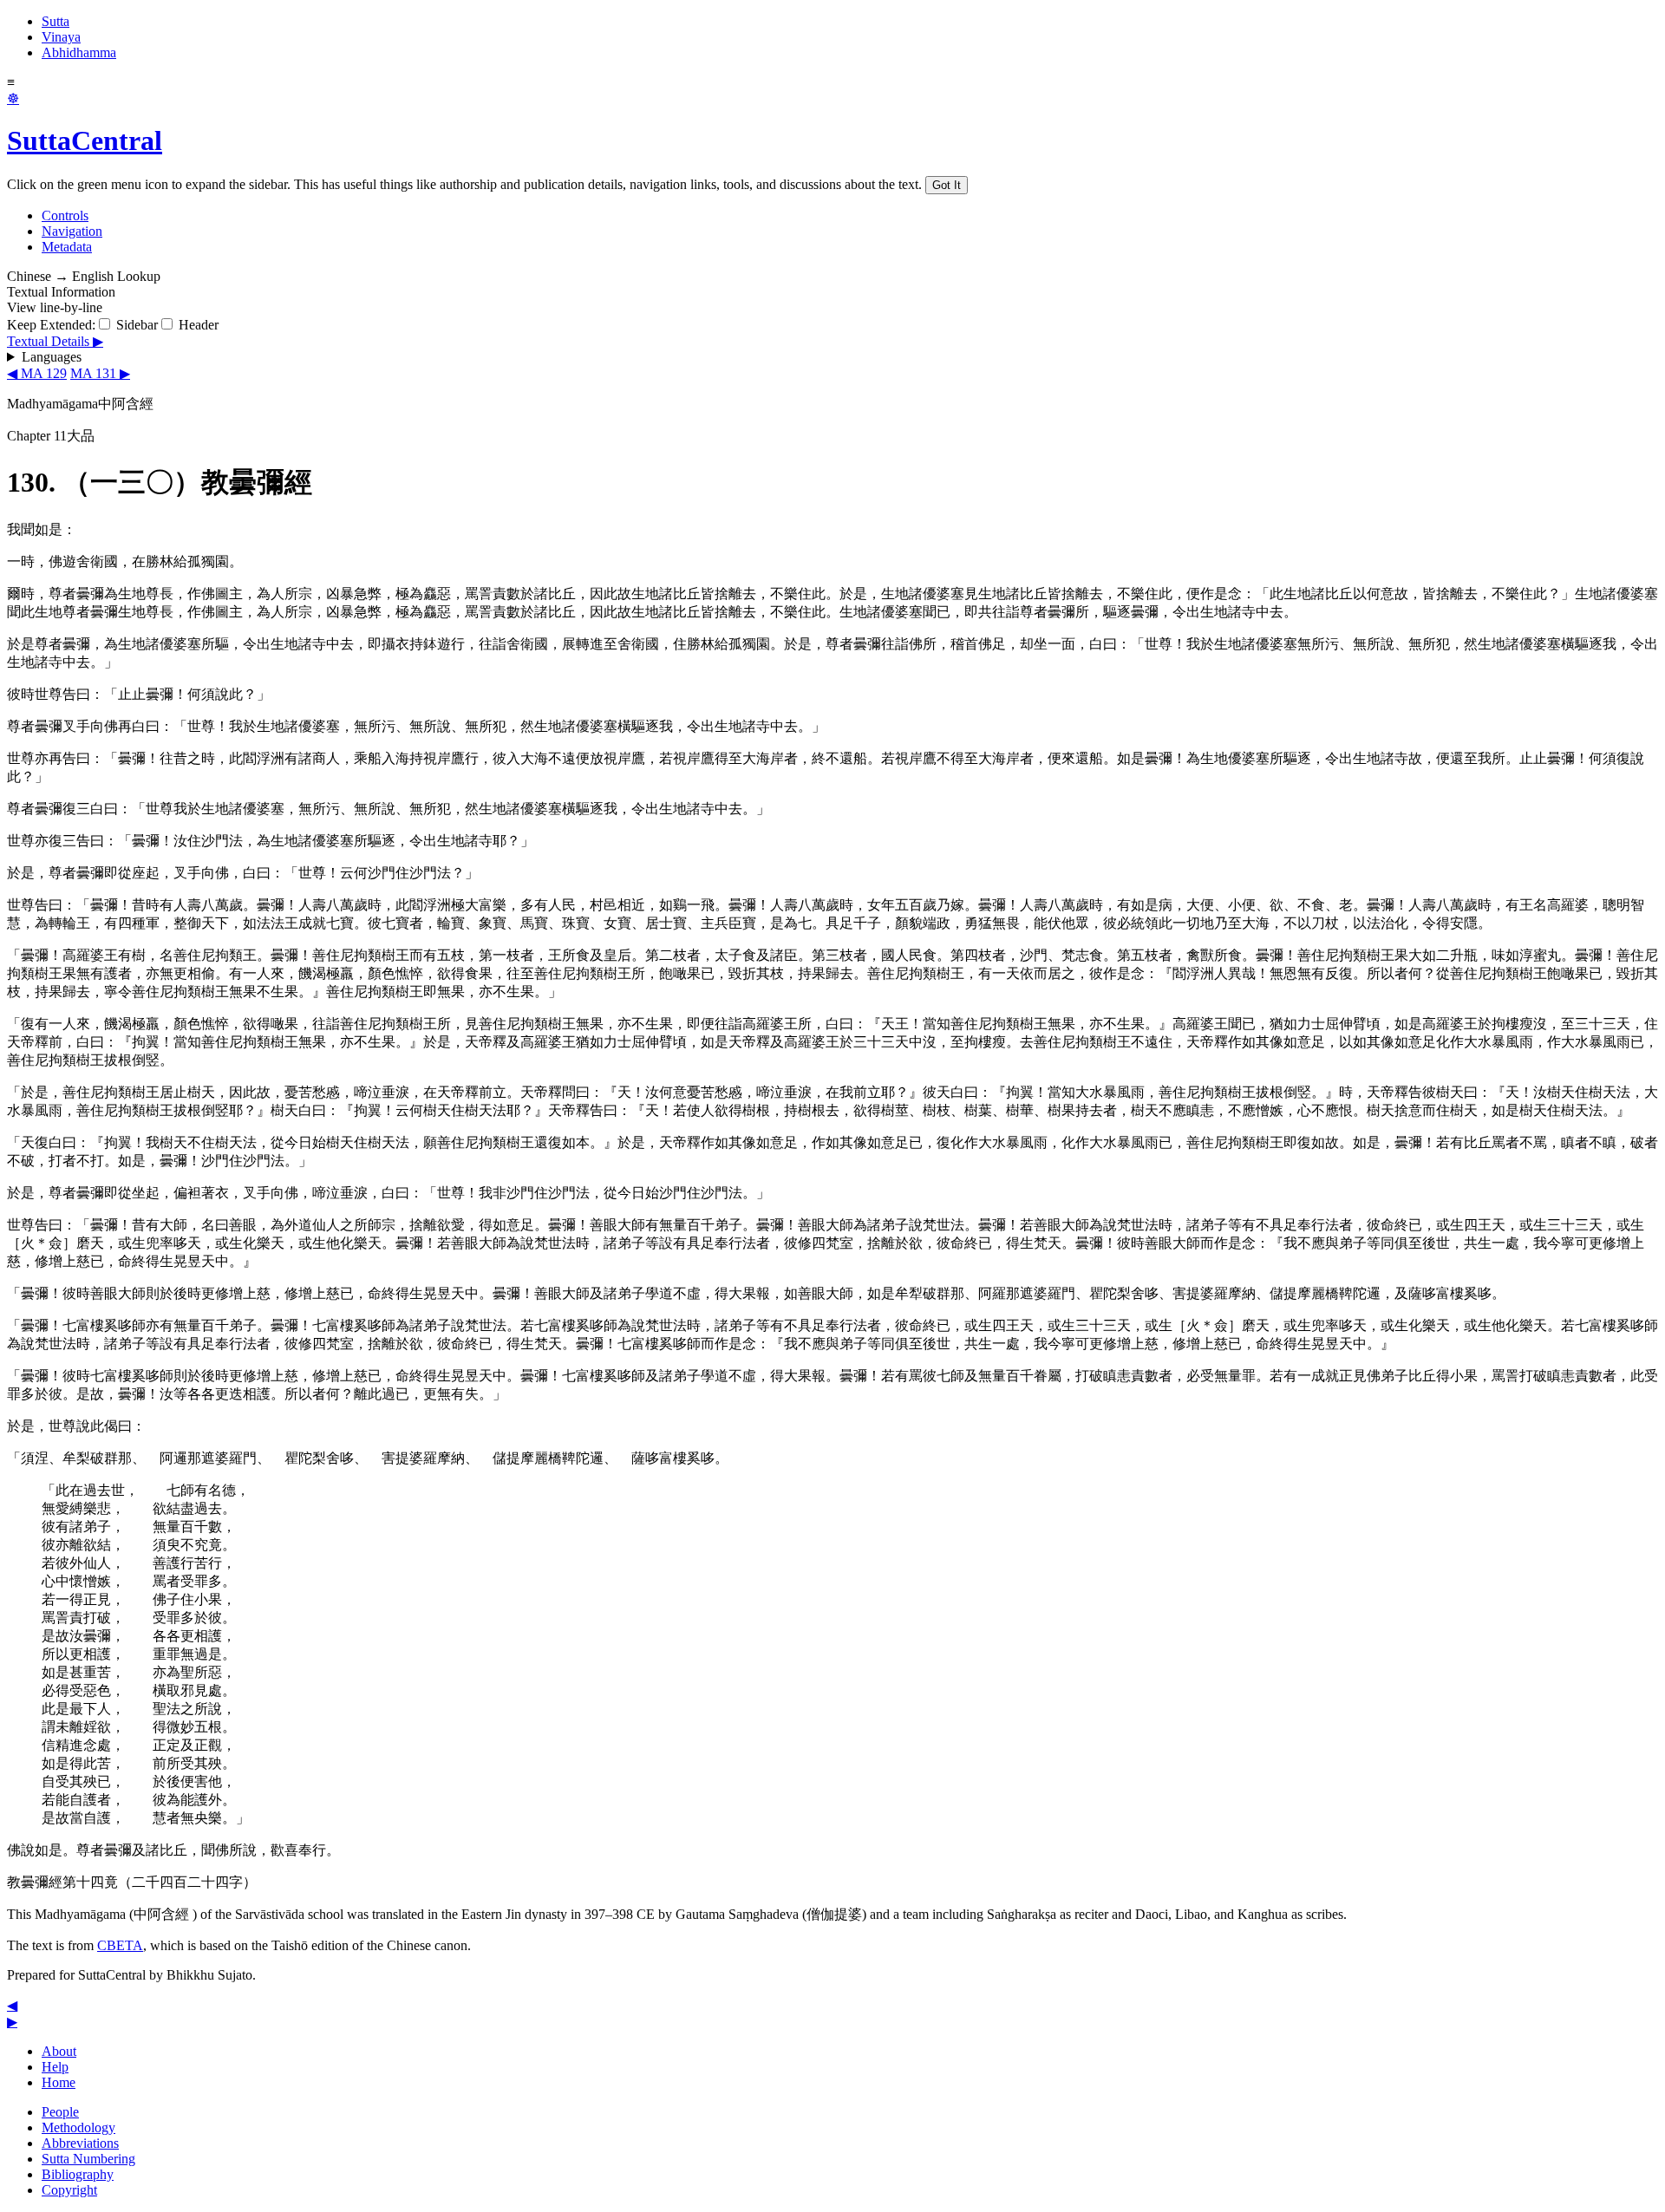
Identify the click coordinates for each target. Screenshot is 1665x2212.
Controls (65, 215)
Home (59, 2082)
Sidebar (135, 325)
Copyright (69, 2190)
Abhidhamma (79, 52)
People (60, 2112)
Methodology (78, 2127)
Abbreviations (80, 2143)
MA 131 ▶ (100, 373)
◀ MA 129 (37, 373)
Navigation (72, 231)
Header (197, 325)
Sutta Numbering (88, 2159)
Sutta (55, 21)
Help (55, 2067)
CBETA (120, 1945)
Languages (52, 357)
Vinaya (61, 37)
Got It (947, 185)
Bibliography (78, 2174)
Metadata (67, 247)
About (59, 2051)
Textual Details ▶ (55, 341)
